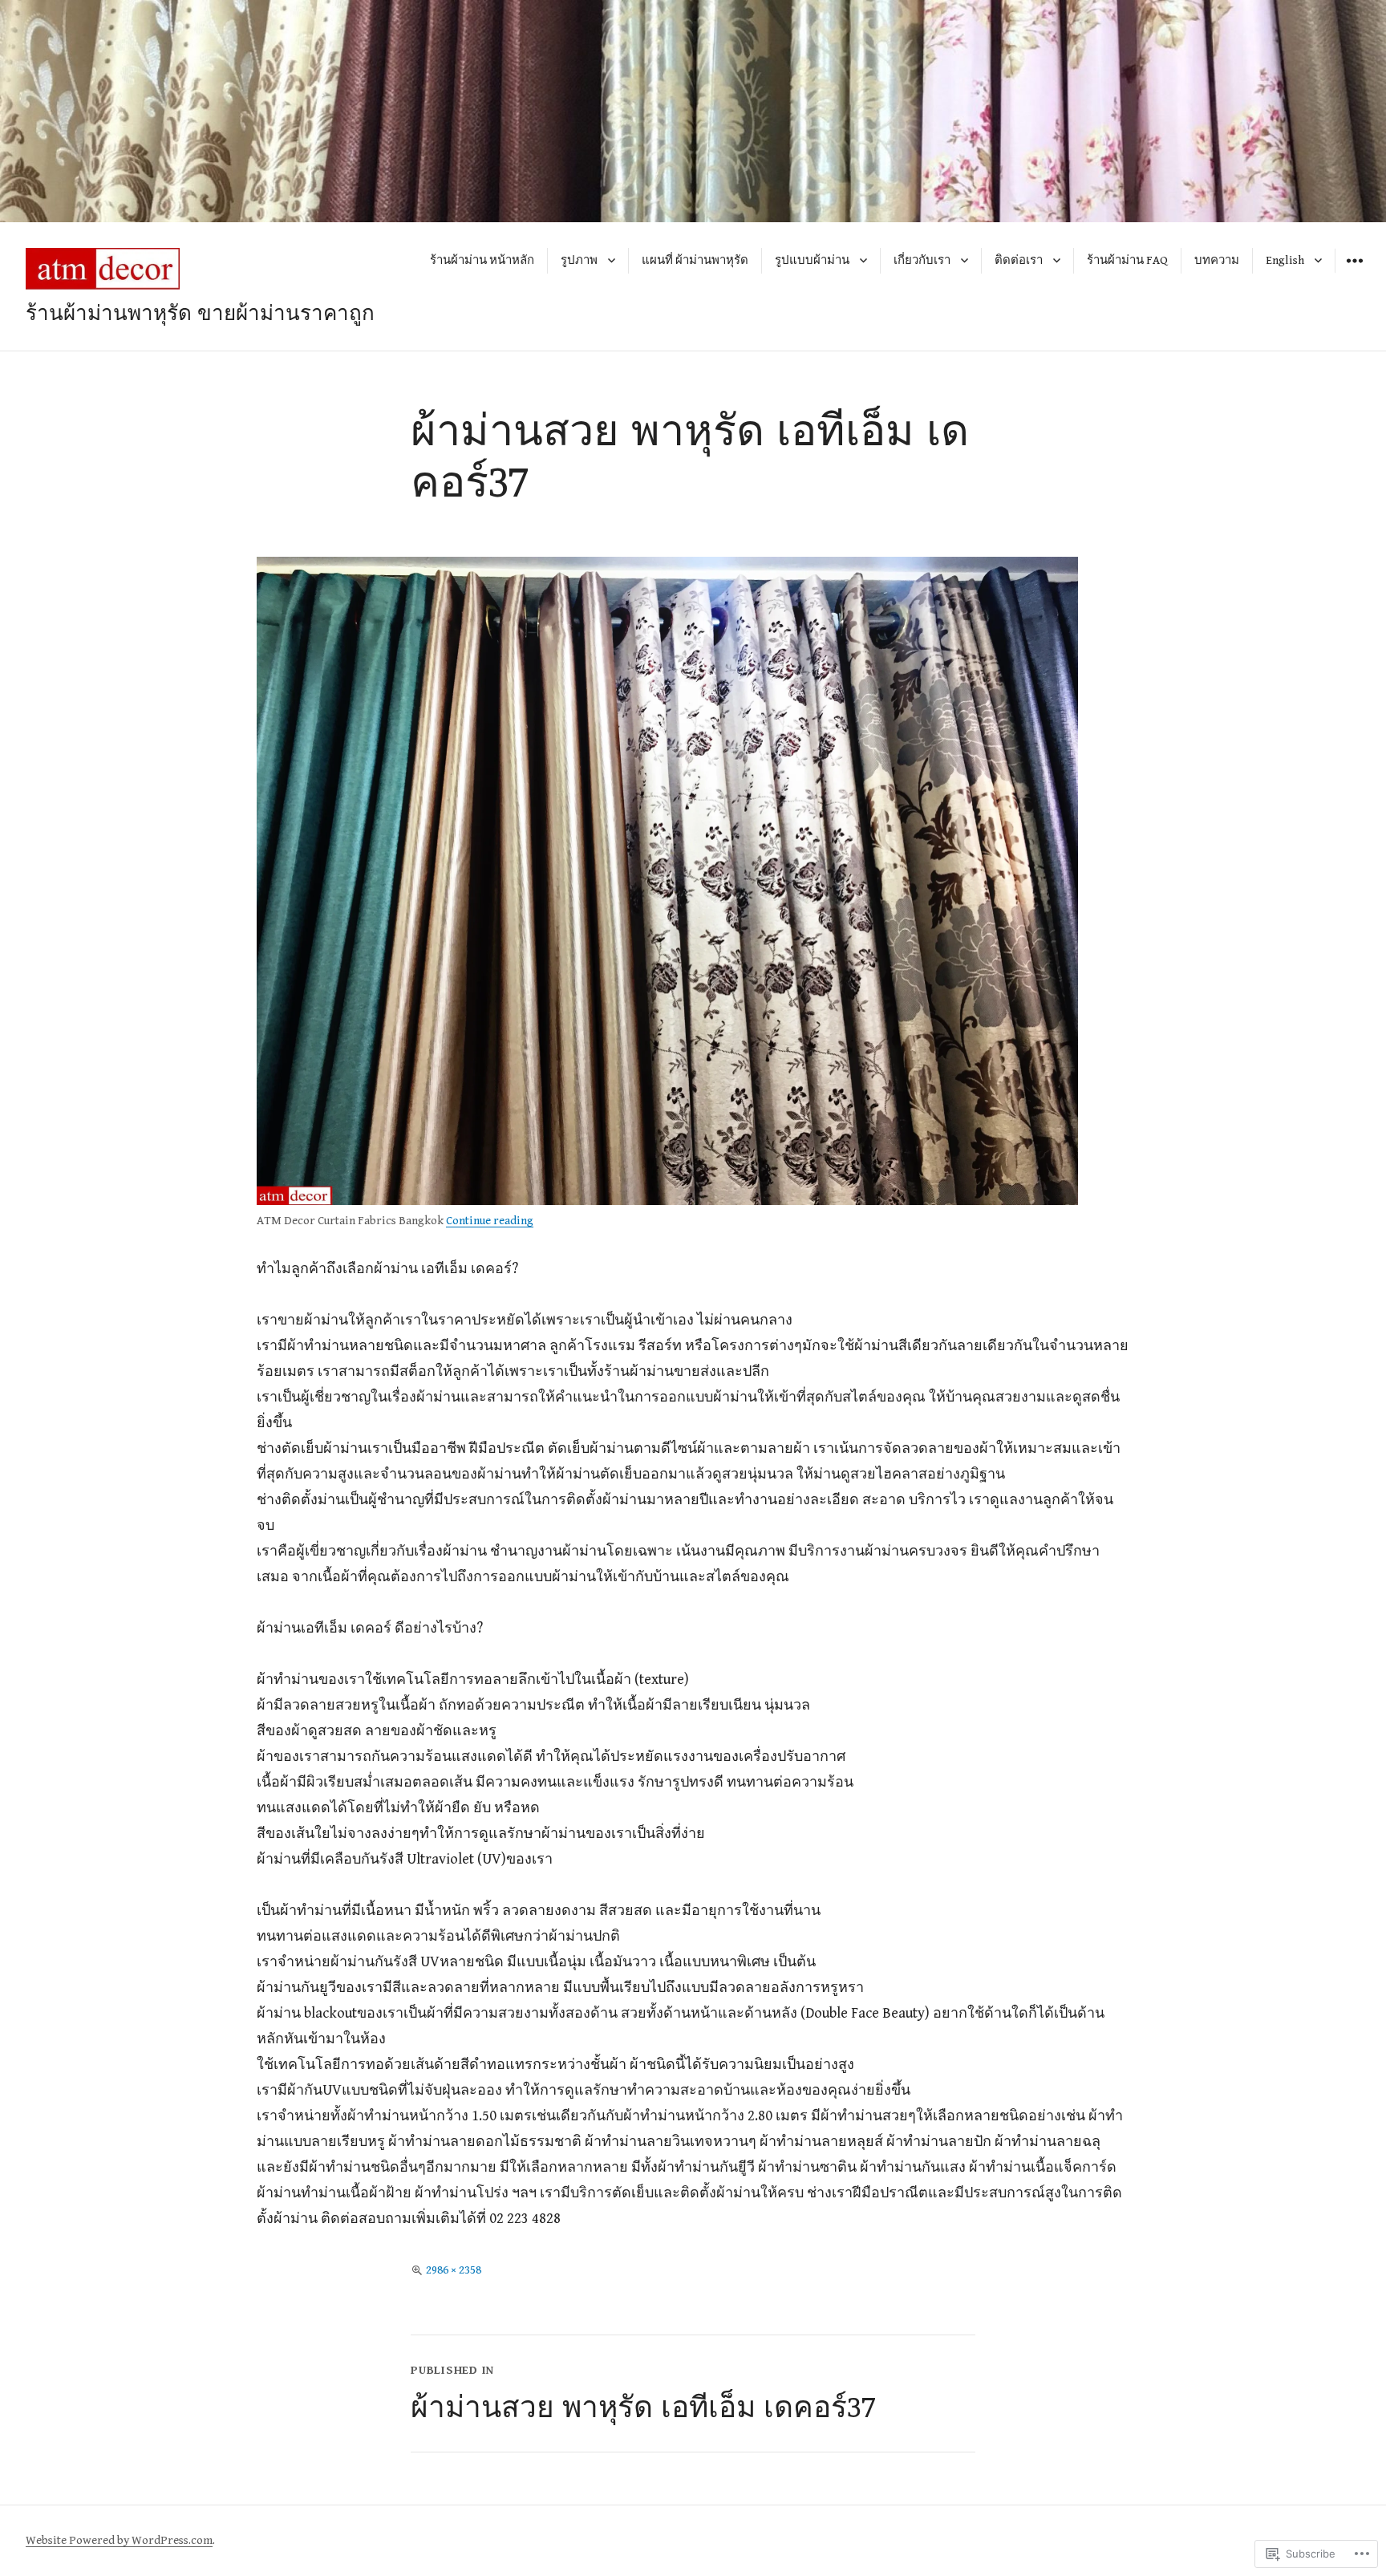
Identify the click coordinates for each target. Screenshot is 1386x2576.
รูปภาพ (579, 260)
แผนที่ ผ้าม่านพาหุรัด (695, 260)
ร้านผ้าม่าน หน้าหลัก (482, 260)
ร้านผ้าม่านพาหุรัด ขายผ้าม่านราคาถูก (200, 312)
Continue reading (490, 1221)
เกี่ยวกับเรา (922, 260)
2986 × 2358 (454, 2270)
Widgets (1354, 273)
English (1285, 260)
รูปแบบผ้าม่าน (812, 260)
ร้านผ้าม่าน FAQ (1127, 260)
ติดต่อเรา (1019, 260)
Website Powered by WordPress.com (119, 2540)
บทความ (1217, 260)
